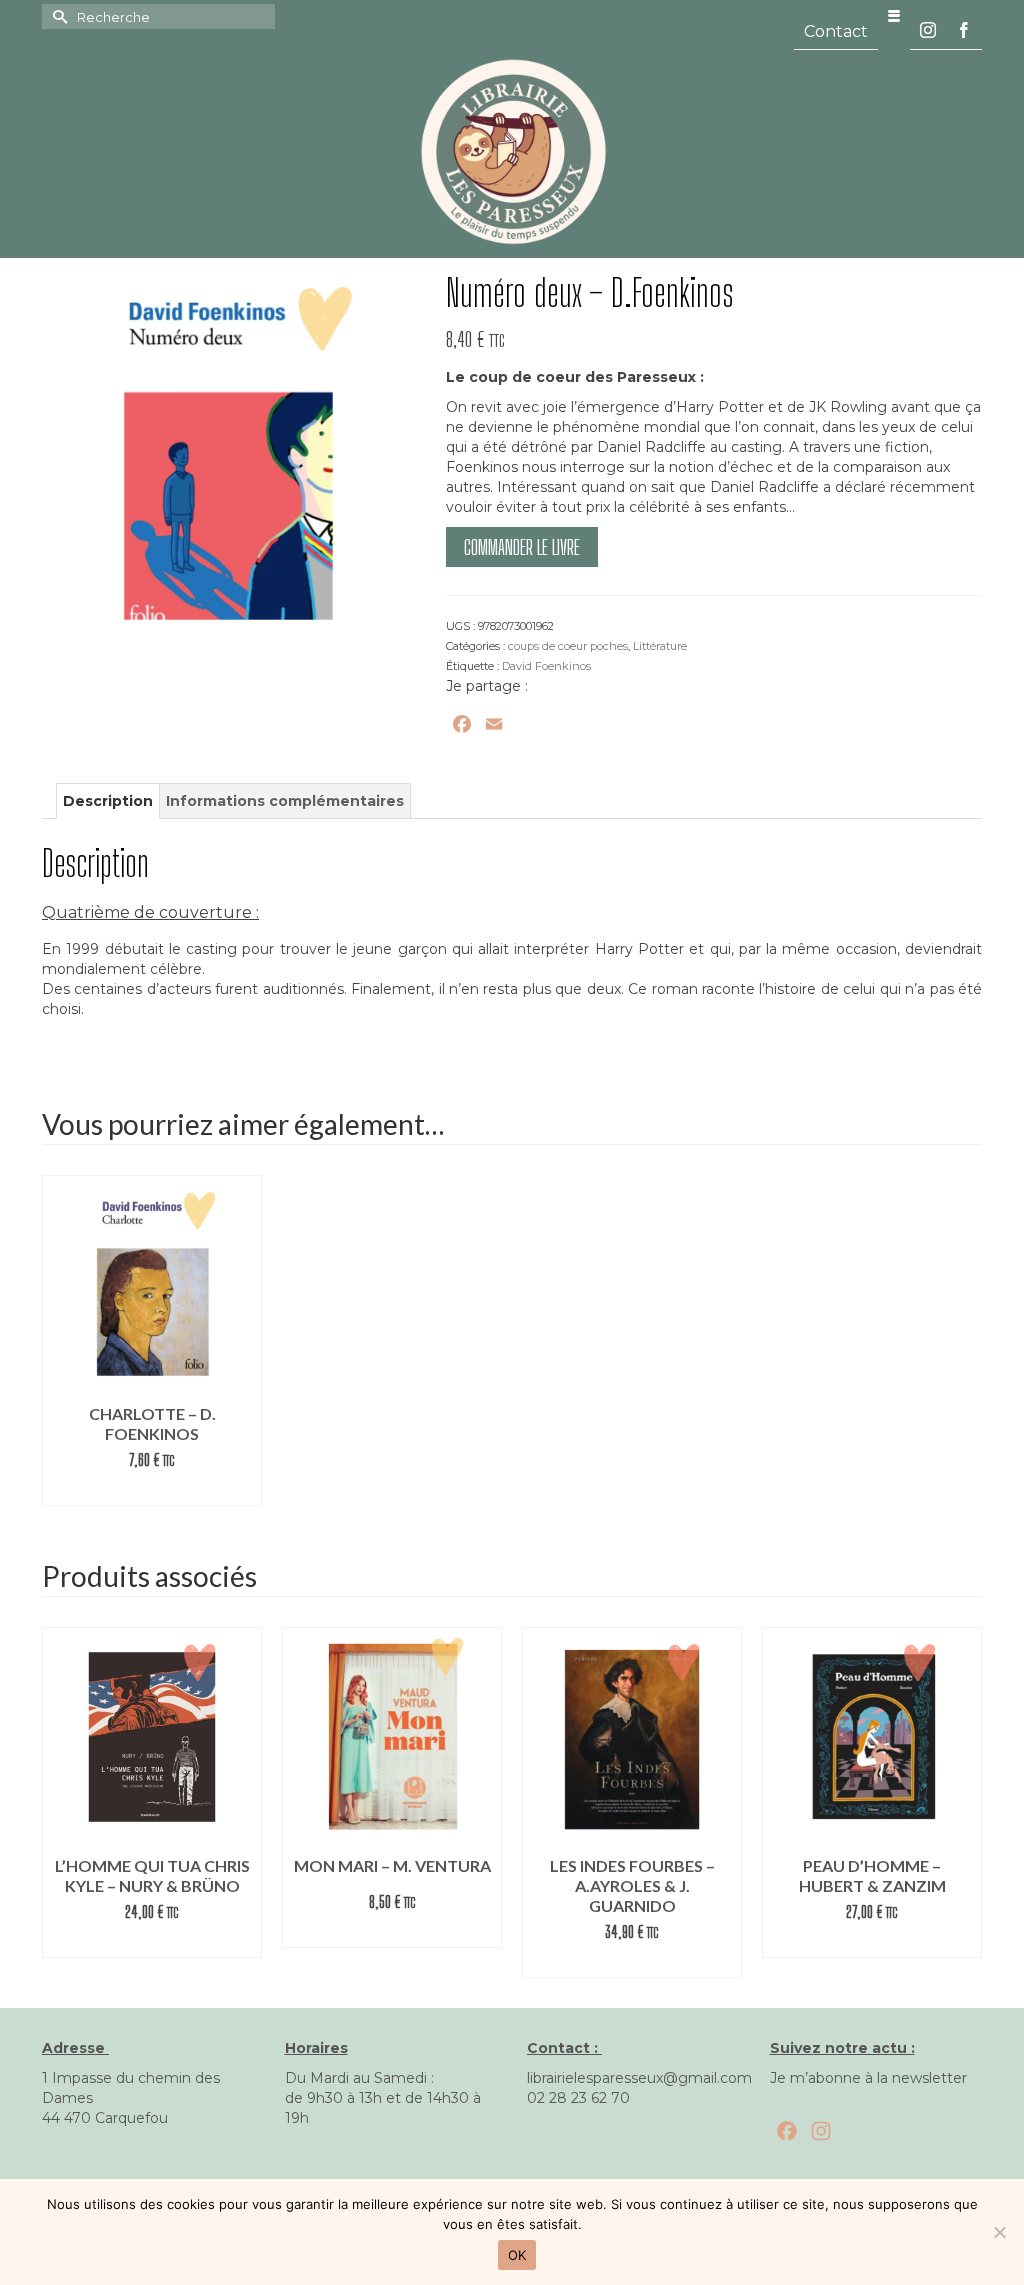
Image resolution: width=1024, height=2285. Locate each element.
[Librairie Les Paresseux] (512, 150)
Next (964, 1797)
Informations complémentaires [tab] (285, 801)
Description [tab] (108, 801)
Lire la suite (152, 1490)
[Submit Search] (57, 16)
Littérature (660, 646)
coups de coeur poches (568, 646)
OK (517, 2255)
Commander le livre (522, 547)
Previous (59, 1797)
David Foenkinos (546, 666)
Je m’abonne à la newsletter (868, 2078)
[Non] (999, 2232)
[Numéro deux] (229, 459)
